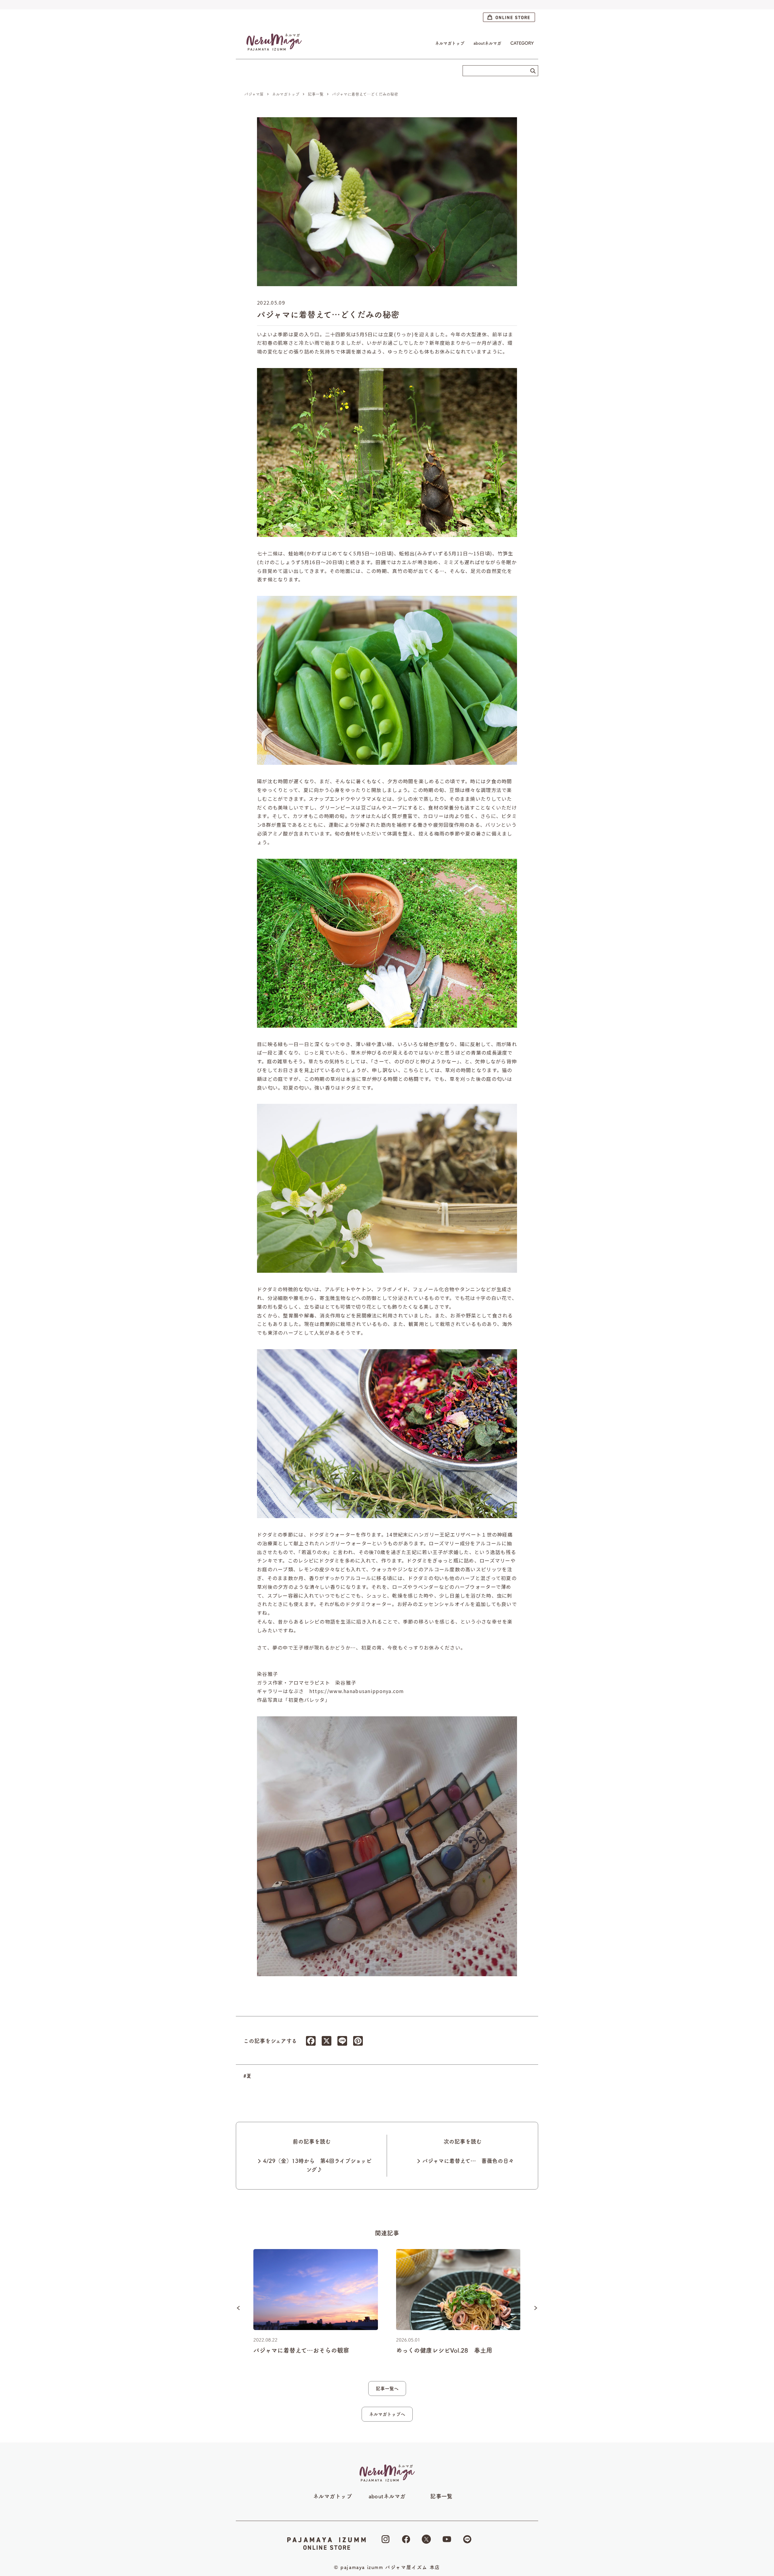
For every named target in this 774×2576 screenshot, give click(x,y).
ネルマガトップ (450, 43)
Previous (238, 2308)
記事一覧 (441, 2496)
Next (536, 2308)
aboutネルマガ (487, 43)
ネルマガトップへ (387, 2414)
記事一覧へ (387, 2389)
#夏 (247, 2076)
